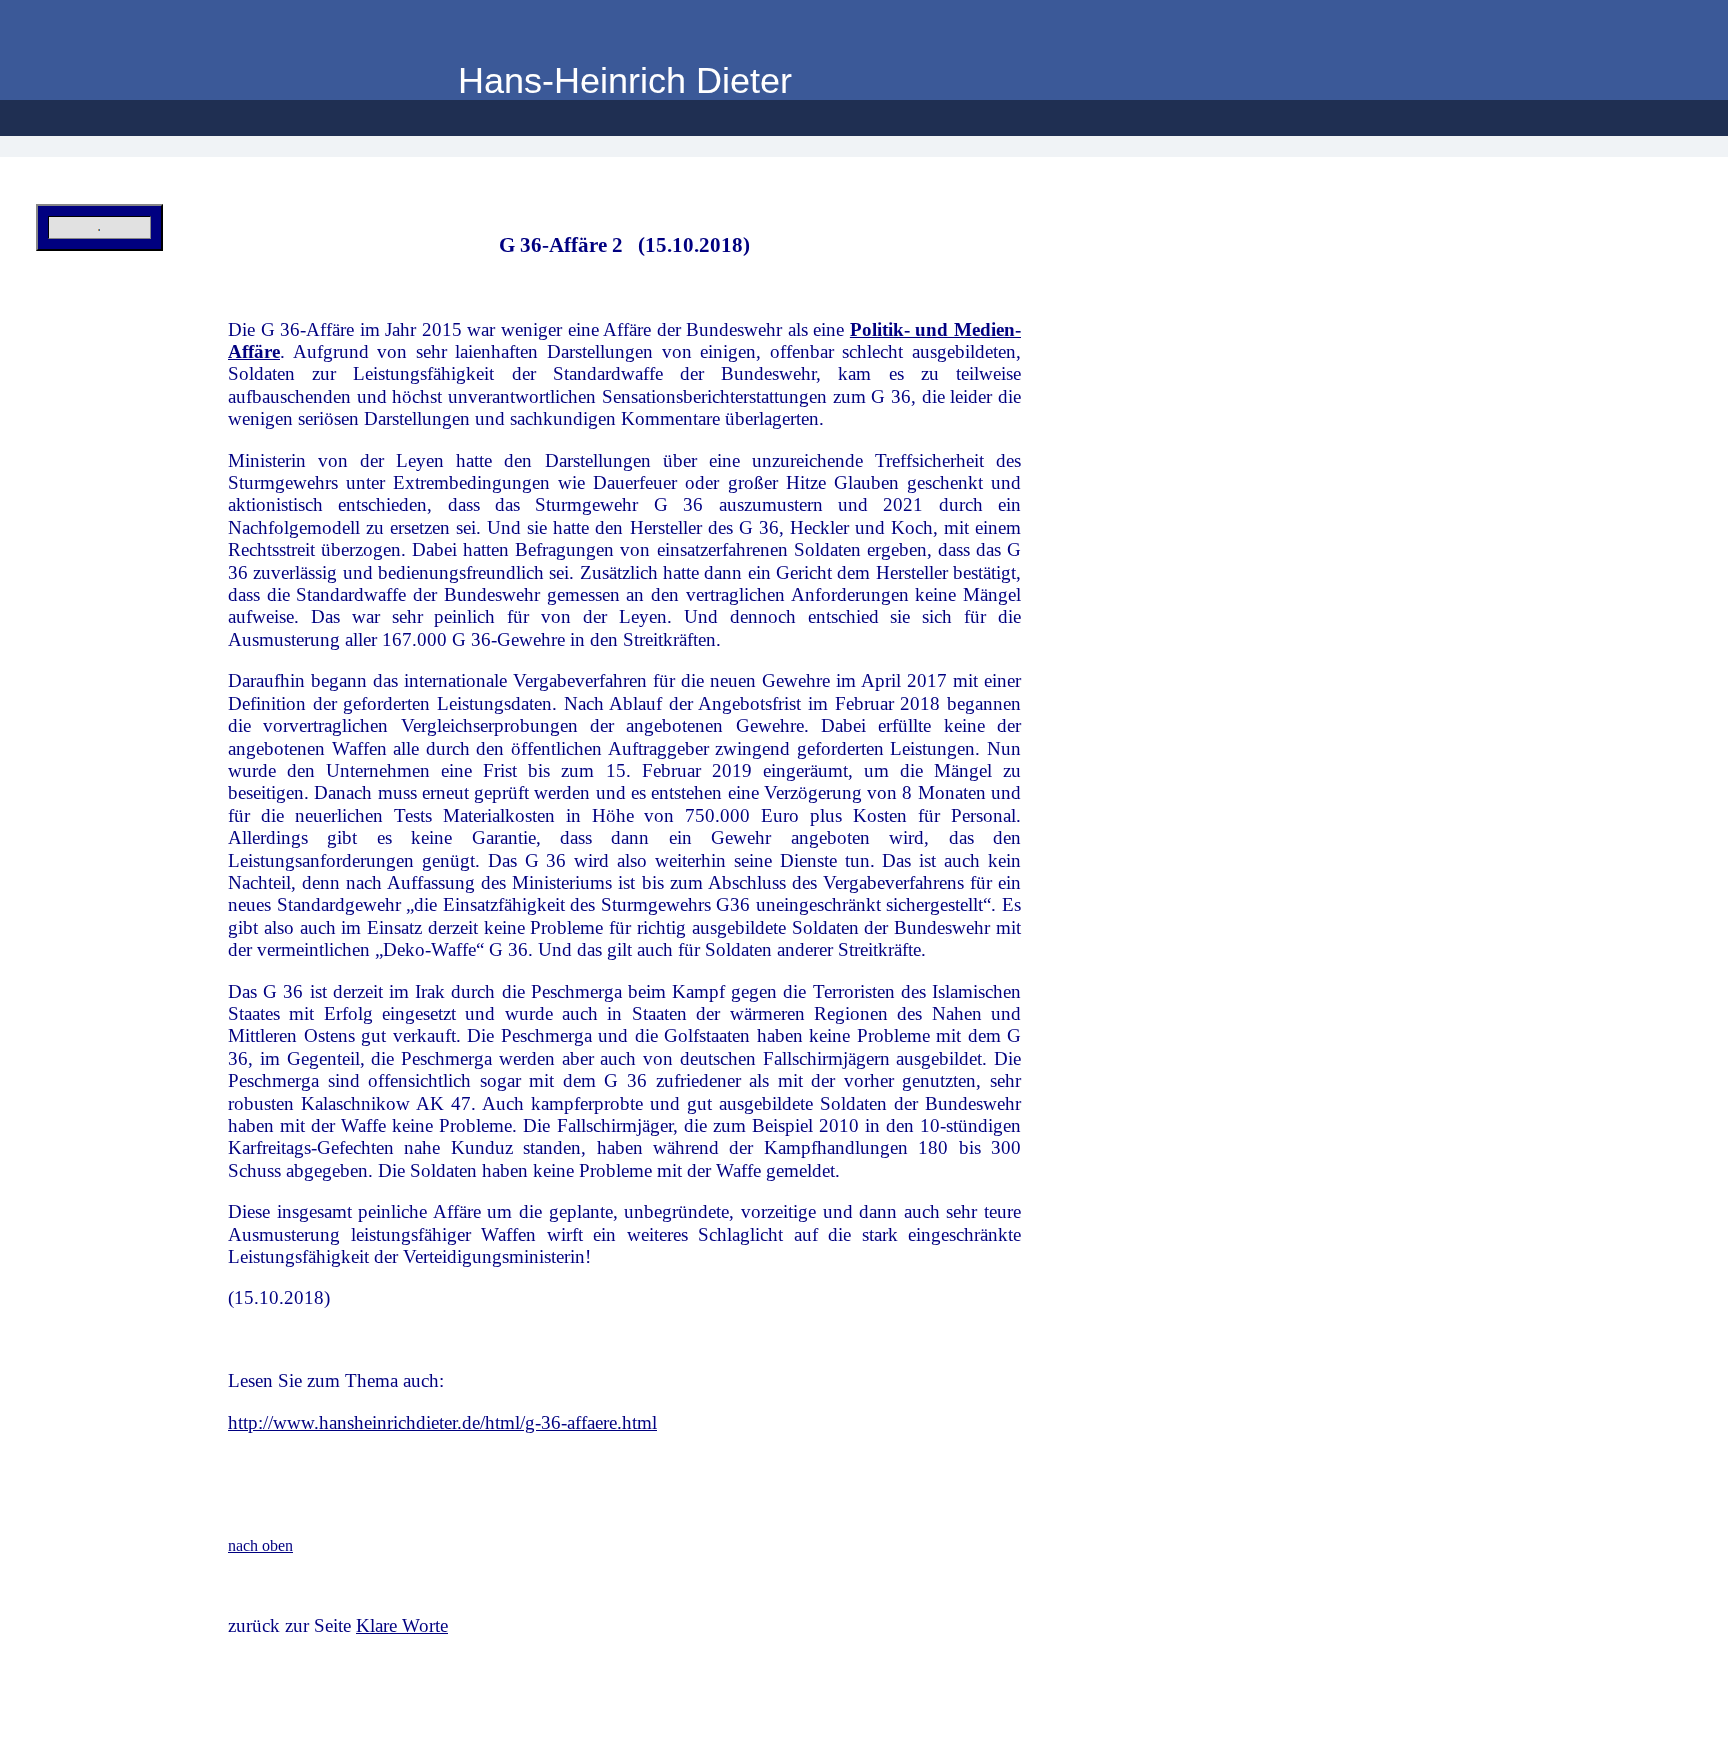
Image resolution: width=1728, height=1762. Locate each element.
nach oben (260, 1545)
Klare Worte (402, 1625)
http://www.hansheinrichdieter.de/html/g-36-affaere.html (442, 1422)
